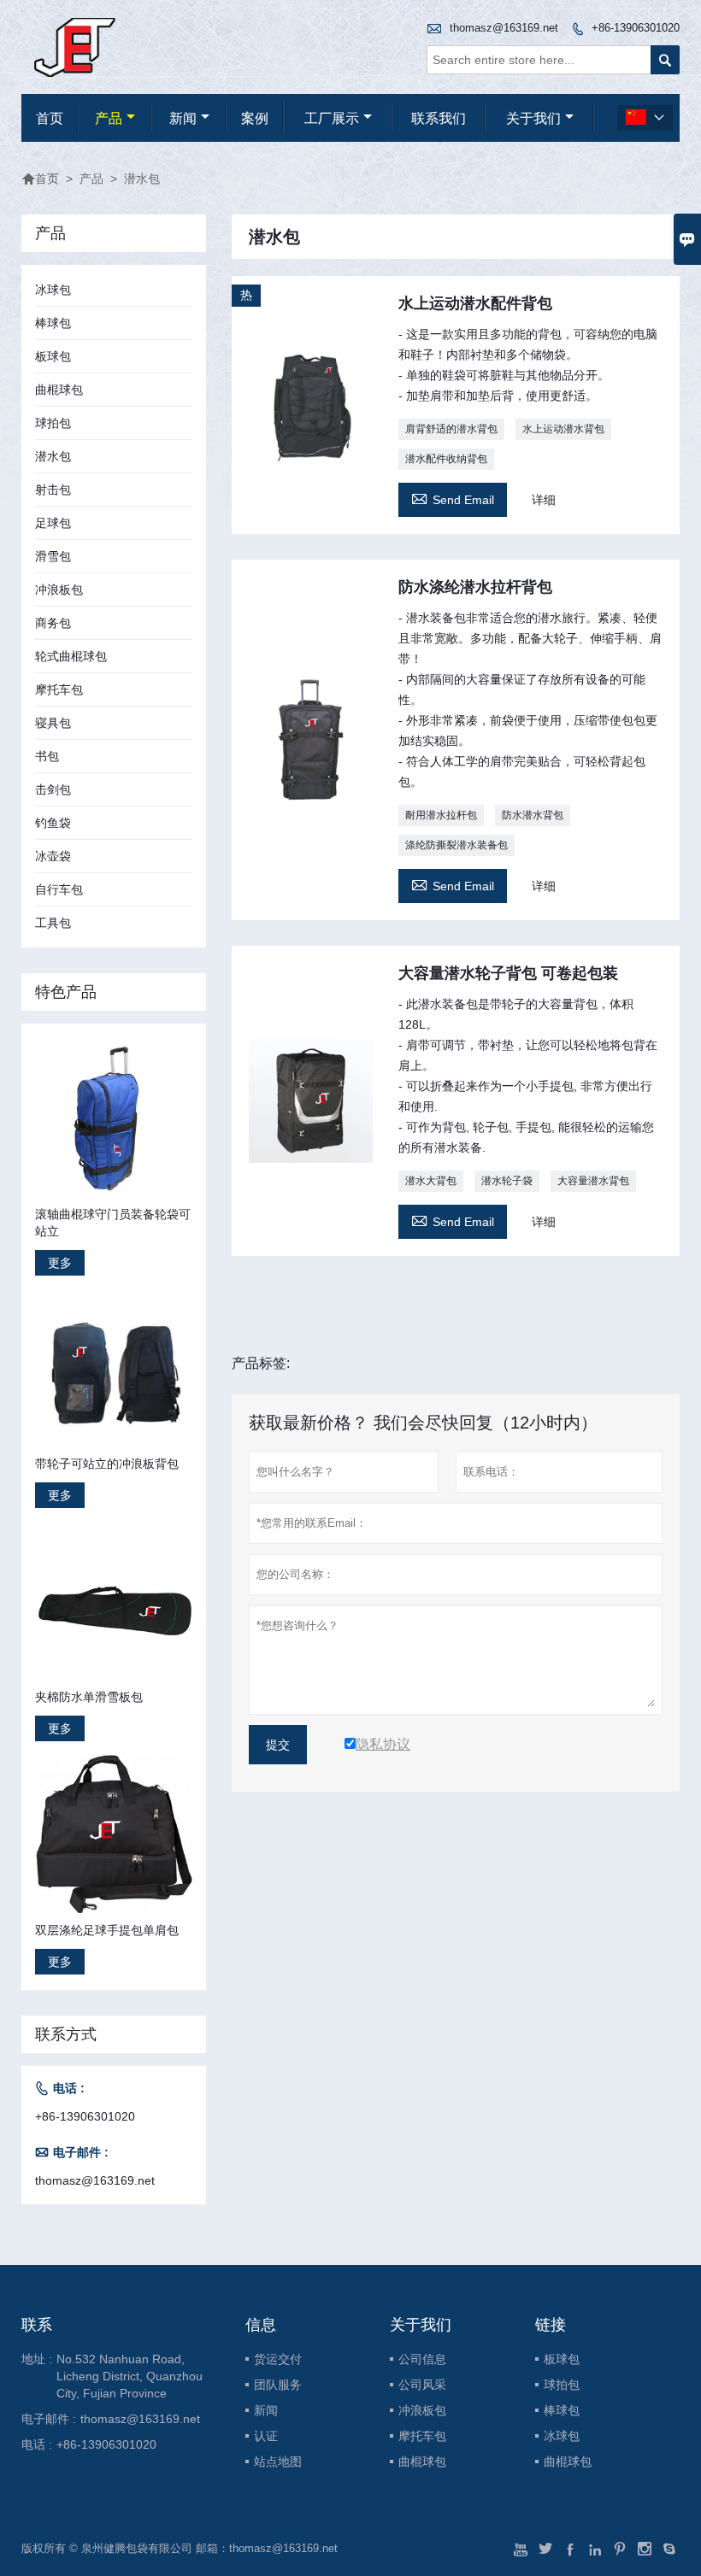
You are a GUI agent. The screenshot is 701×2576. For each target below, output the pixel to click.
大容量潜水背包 (593, 1181)
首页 (50, 118)
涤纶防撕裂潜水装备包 (457, 845)
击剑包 (53, 789)
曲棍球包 (59, 390)
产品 (109, 118)
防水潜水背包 (533, 815)
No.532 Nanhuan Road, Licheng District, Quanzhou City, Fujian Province (130, 2376)
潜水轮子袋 (507, 1181)
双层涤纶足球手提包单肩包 (107, 1930)
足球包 (53, 523)
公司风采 (422, 2385)
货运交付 (278, 2359)
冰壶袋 (53, 856)
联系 (37, 2325)
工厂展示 (332, 118)
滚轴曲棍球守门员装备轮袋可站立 (113, 1223)
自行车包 (59, 889)
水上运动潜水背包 (563, 429)
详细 (544, 500)
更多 (60, 1263)
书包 (47, 756)
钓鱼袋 (53, 823)
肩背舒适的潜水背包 (451, 429)
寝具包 (53, 723)
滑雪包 (53, 556)
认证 (266, 2436)
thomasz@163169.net (504, 28)
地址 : (37, 2359)
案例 (255, 118)
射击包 (53, 490)
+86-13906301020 (636, 28)
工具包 (53, 923)
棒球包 (53, 323)
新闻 (183, 118)
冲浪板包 (59, 590)
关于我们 (533, 118)
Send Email (453, 498)
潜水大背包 (431, 1181)
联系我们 (439, 118)
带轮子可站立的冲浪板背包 (107, 1464)
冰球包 (53, 290)
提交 (278, 1745)
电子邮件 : (49, 2419)
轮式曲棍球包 (71, 656)
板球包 (53, 356)
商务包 (53, 623)
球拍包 (53, 423)
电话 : (37, 2444)
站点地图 (278, 2462)
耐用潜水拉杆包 (441, 815)
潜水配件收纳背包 (446, 459)
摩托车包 (59, 689)
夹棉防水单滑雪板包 (89, 1697)
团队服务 (278, 2385)
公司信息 (422, 2359)
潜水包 (53, 456)
